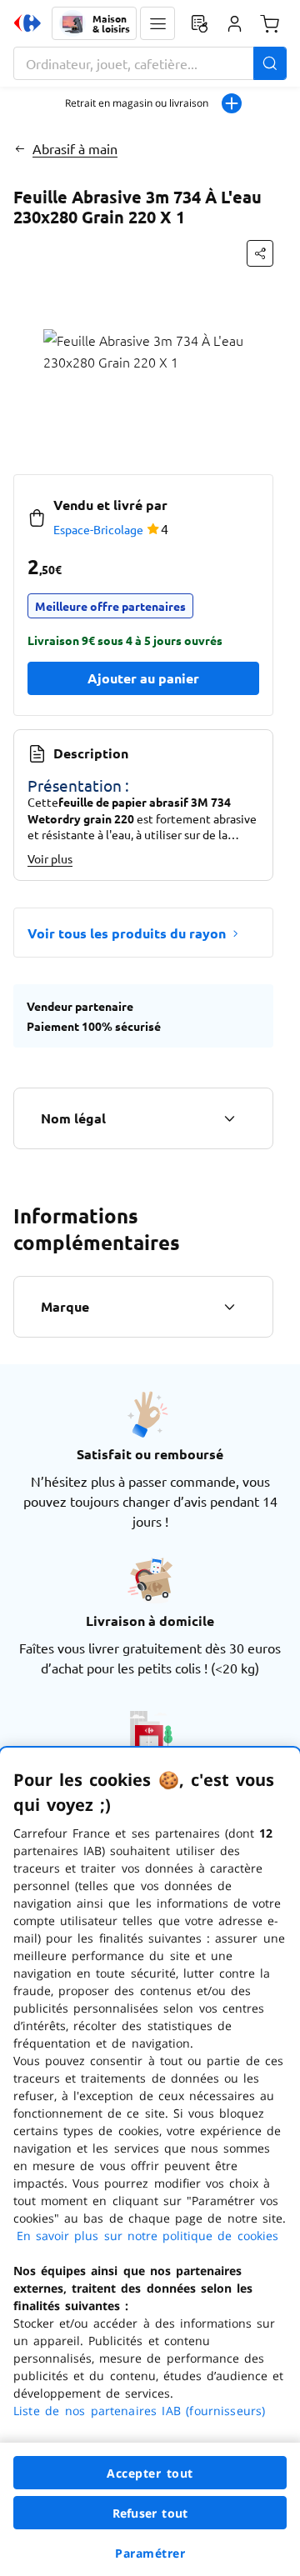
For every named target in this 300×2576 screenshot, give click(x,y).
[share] (260, 253)
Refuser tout (150, 2513)
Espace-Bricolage (98, 529)
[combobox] (150, 63)
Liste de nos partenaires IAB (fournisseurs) (139, 2411)
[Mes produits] (199, 23)
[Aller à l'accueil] (27, 23)
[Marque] (229, 1307)
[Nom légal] (229, 1118)
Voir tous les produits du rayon (127, 933)
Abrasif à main (75, 148)
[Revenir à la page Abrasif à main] (20, 148)
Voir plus (50, 858)
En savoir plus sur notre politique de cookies (147, 2236)
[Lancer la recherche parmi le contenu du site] (270, 63)
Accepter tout (150, 2473)
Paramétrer (150, 2553)
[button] (157, 23)
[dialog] (150, 2162)
